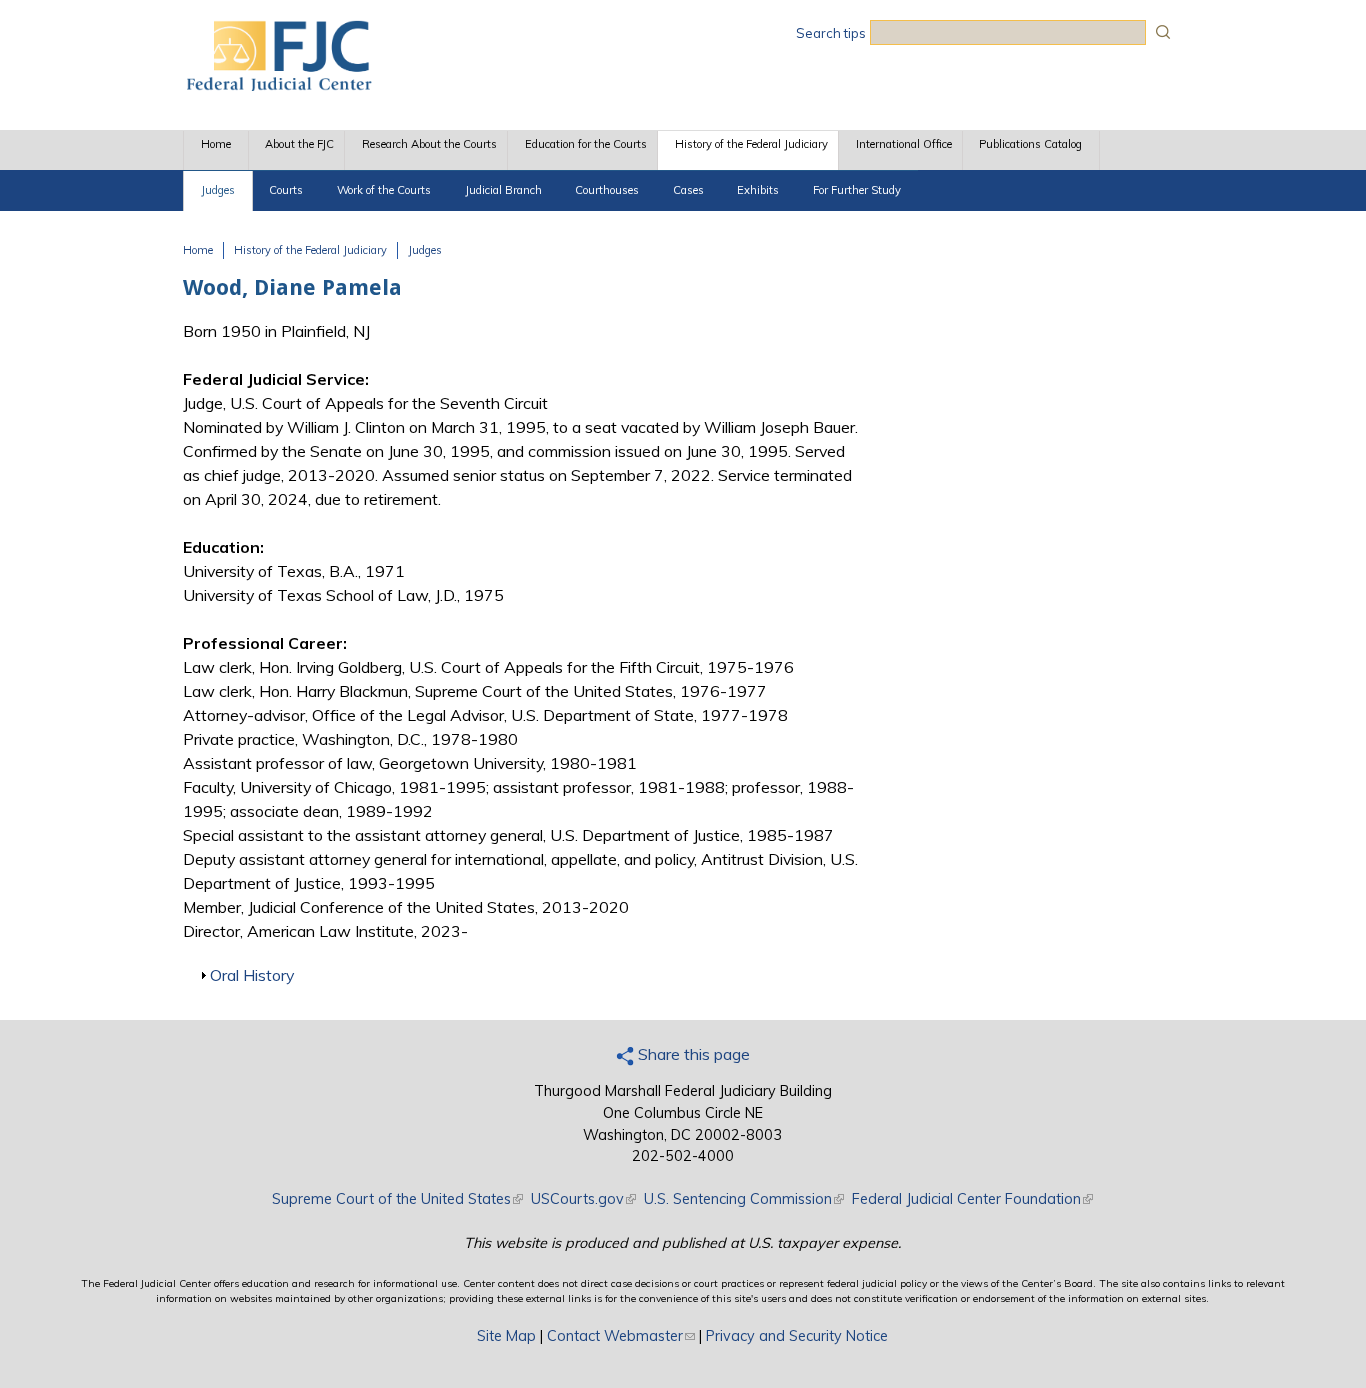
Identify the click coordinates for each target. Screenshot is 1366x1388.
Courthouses (607, 190)
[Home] (278, 85)
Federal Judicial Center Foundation (972, 1199)
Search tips (831, 33)
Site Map (506, 1336)
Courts (286, 190)
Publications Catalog (1030, 144)
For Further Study (857, 190)
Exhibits (758, 190)
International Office (904, 144)
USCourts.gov (583, 1199)
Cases (688, 190)
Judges (218, 190)
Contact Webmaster (621, 1336)
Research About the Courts (429, 144)
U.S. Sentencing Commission (744, 1199)
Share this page (692, 1054)
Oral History (252, 975)
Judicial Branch (503, 190)
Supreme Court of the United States (397, 1199)
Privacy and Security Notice (797, 1336)
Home (216, 144)
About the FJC (299, 144)
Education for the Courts (586, 144)
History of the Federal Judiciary (751, 144)
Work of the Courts (384, 190)
